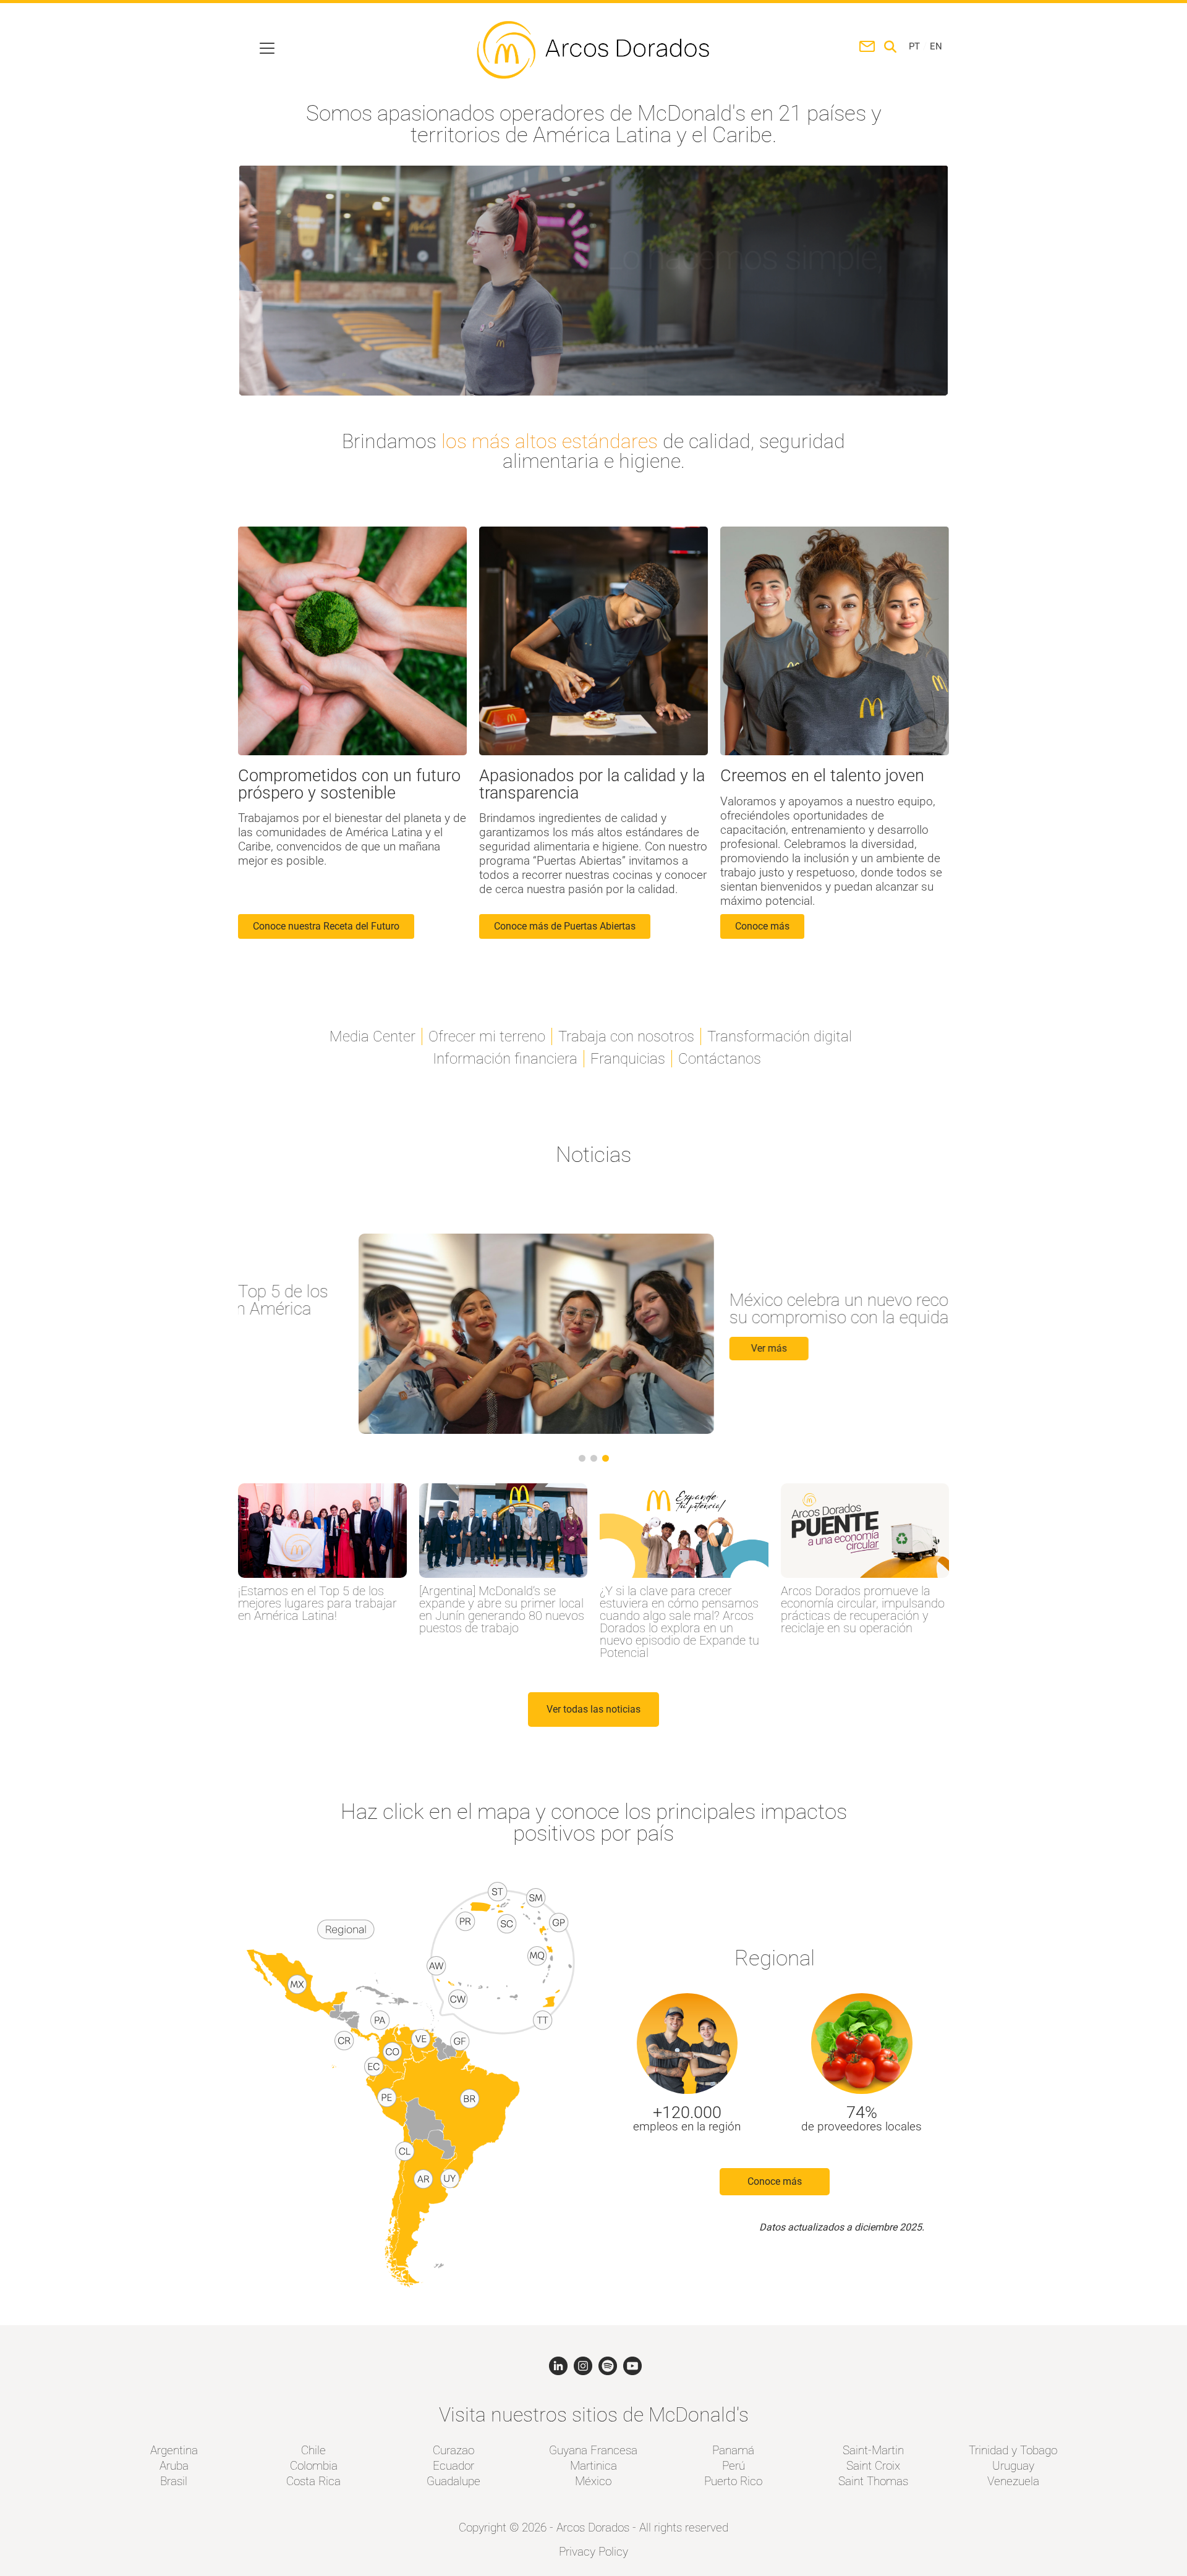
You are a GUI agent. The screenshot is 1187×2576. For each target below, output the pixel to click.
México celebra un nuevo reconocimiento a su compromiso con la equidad (767, 1309)
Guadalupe (453, 2481)
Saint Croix (873, 2466)
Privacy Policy (593, 2552)
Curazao (453, 2450)
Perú (734, 2466)
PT (914, 47)
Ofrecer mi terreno (487, 1036)
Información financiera (505, 1059)
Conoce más (775, 2181)
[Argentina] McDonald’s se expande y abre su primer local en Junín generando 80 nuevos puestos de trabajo (502, 1609)
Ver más (649, 1348)
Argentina (174, 2450)
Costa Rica (313, 2481)
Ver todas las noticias (593, 1709)
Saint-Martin (873, 2450)
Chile (313, 2450)
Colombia (314, 2466)
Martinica (593, 2466)
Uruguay (1013, 2466)
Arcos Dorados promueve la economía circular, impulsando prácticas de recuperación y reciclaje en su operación (863, 1609)
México (593, 2481)
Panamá (733, 2450)
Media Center (372, 1036)
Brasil (174, 2481)
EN (936, 47)
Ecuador (453, 2466)
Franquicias (628, 1059)
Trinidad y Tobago (1013, 2450)
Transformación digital (780, 1036)
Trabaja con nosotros (626, 1036)
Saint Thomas (873, 2481)
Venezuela (1013, 2481)
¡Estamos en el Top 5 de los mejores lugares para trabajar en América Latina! (317, 1603)
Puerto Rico (733, 2481)
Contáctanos (720, 1059)
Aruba (174, 2466)
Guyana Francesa (593, 2450)
